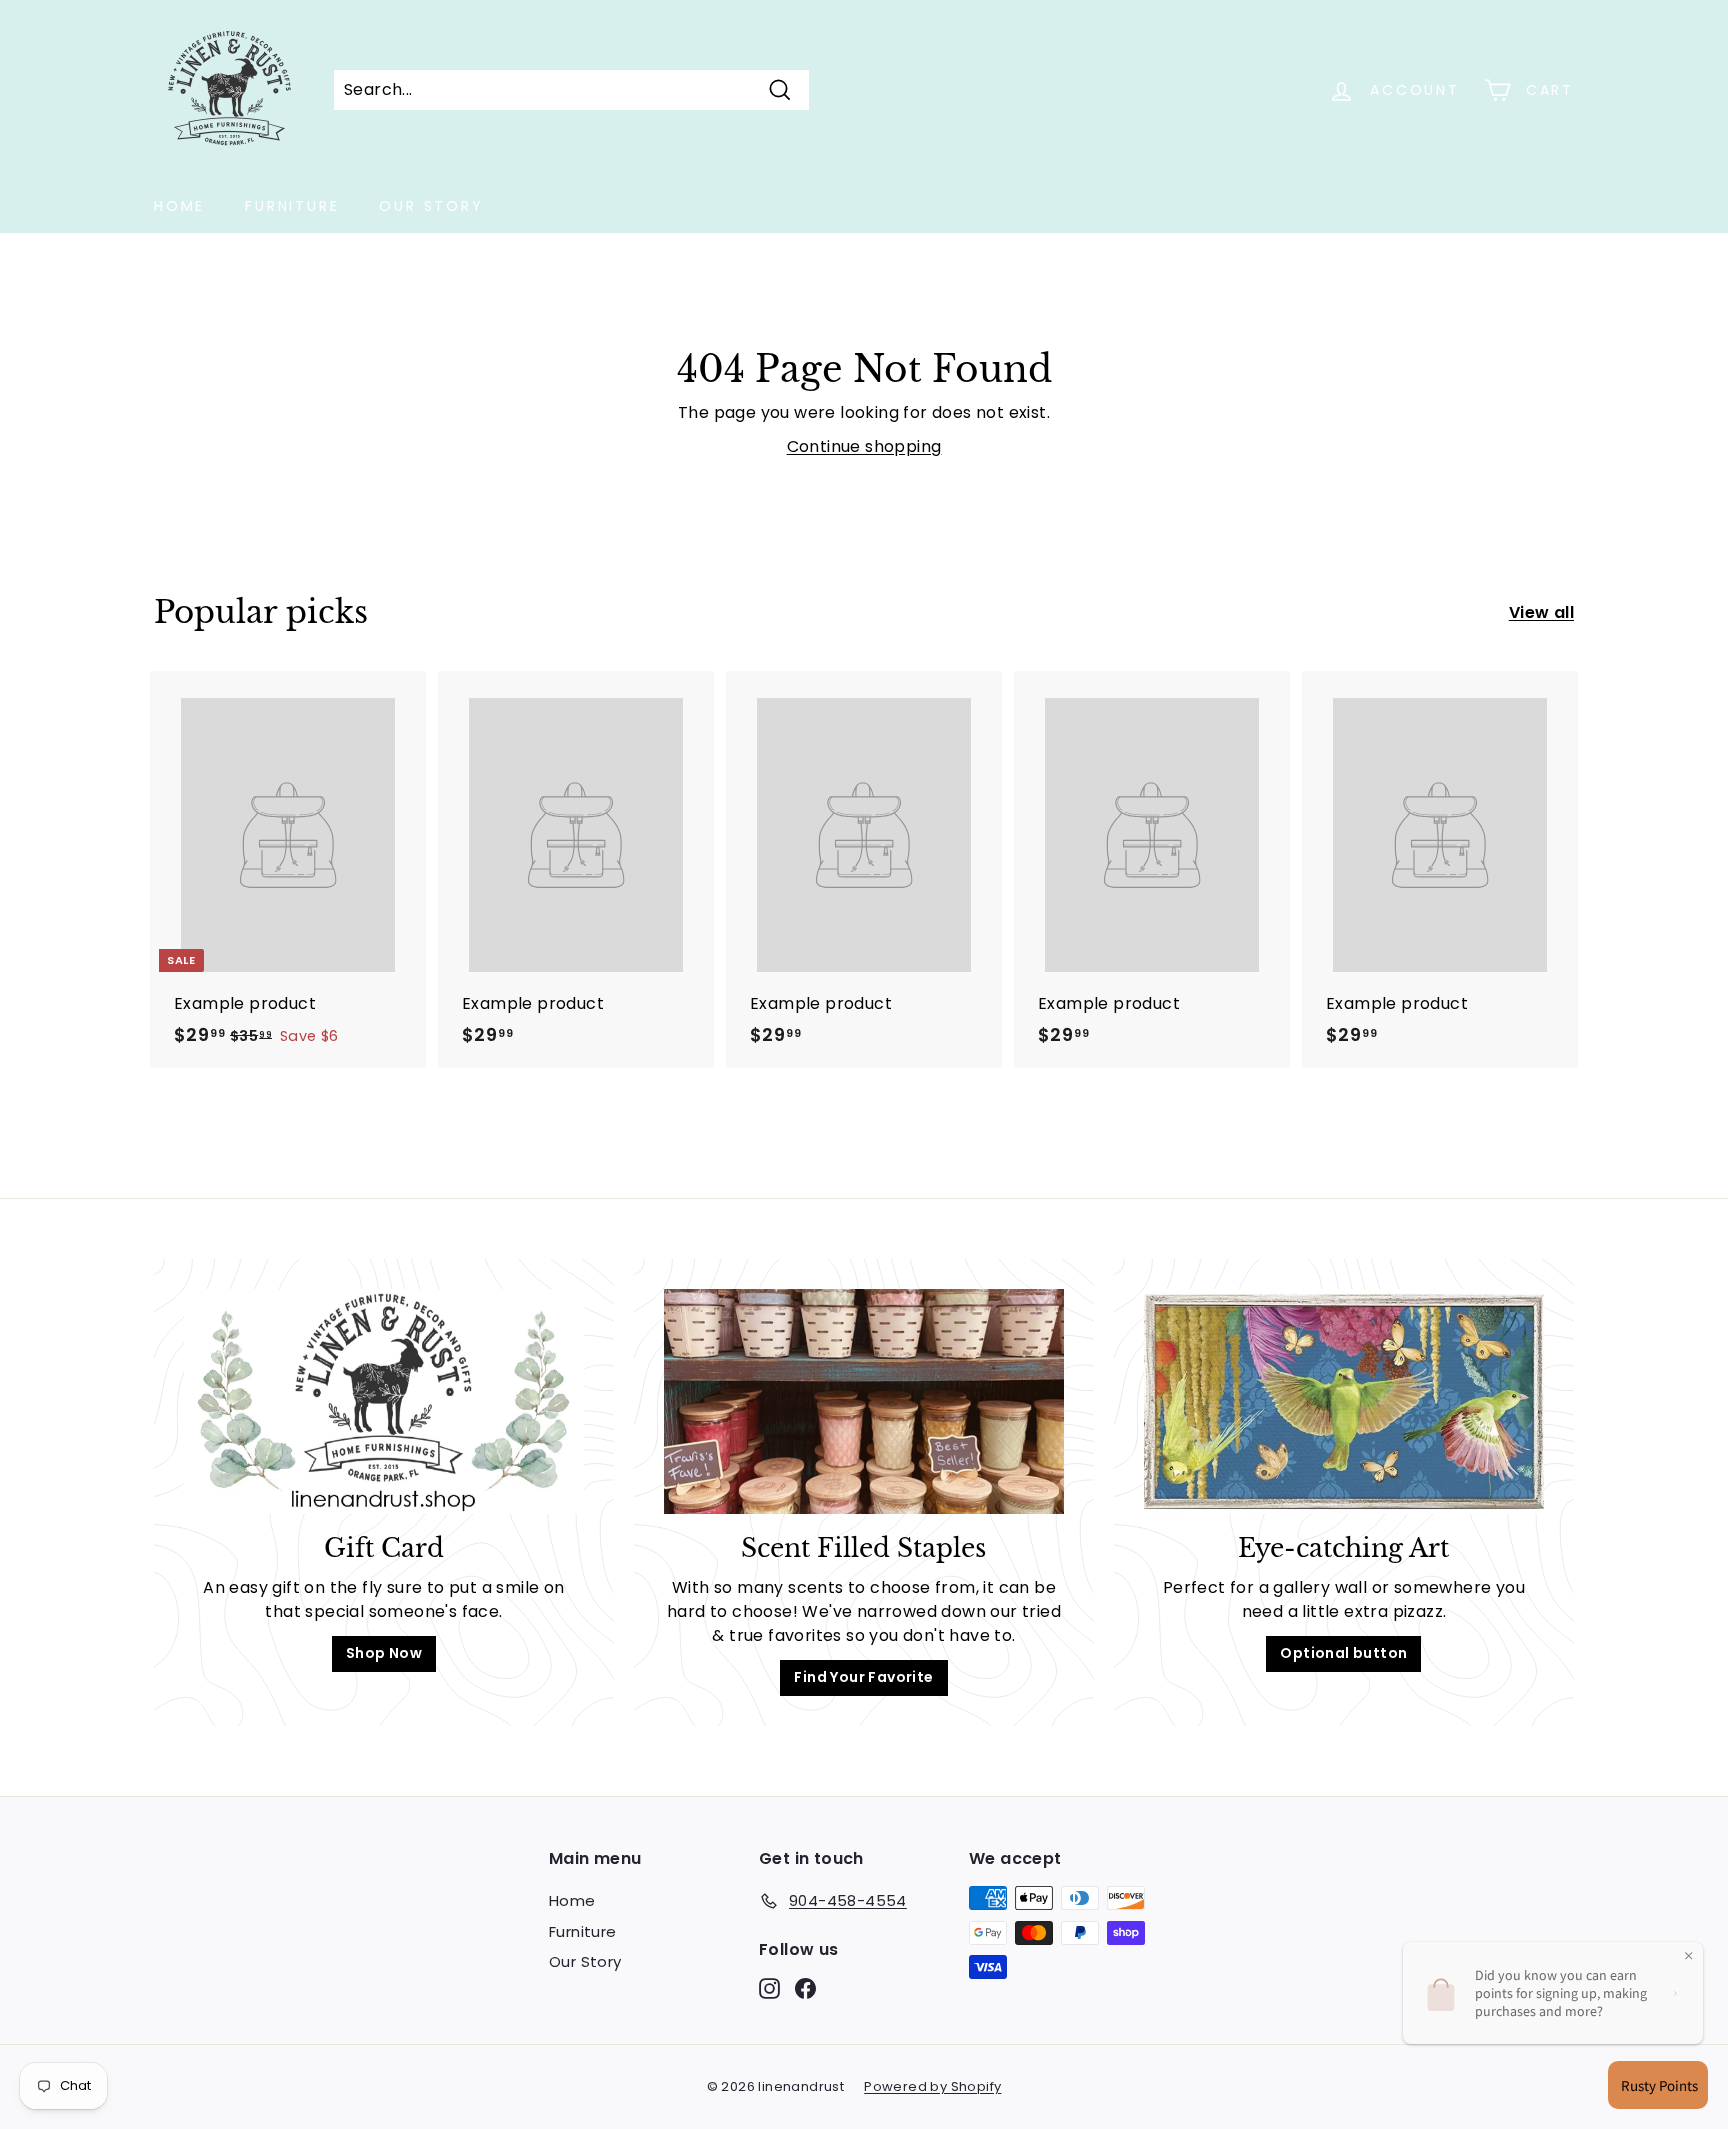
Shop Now (384, 1653)
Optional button (1343, 1653)
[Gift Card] (384, 1401)
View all (1541, 612)
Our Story (431, 206)
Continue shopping (864, 446)
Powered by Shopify (932, 2086)
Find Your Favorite (863, 1677)
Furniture (292, 206)
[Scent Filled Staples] (864, 1401)
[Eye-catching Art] (1344, 1401)
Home (179, 206)
